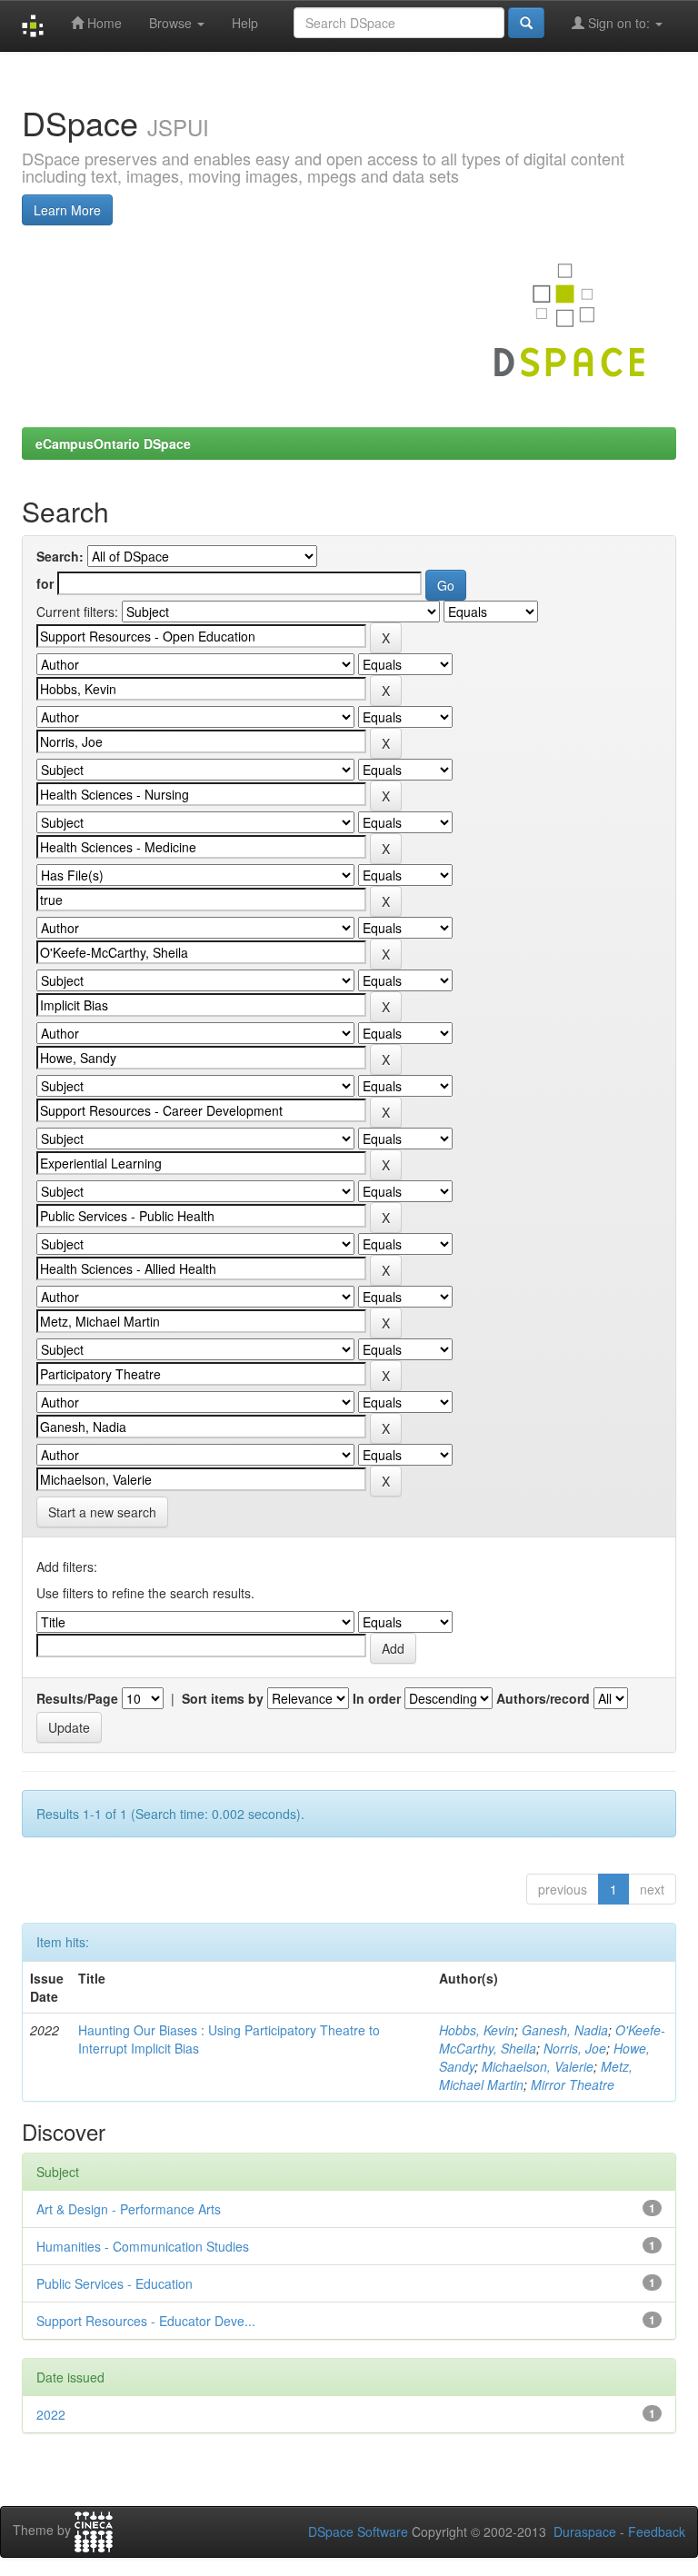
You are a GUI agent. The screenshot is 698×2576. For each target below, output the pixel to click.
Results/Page (77, 1698)
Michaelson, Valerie (538, 2066)
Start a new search (102, 1512)
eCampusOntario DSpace (113, 443)
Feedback (657, 2531)
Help (245, 23)
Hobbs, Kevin (477, 2030)
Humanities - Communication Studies (143, 2246)
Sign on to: (619, 23)
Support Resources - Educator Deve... (146, 2321)
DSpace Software (358, 2531)
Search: (60, 556)
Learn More (67, 210)
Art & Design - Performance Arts (129, 2209)
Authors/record (543, 1698)
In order (377, 1698)
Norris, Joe (575, 2048)
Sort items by (223, 1698)
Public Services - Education (115, 2283)
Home (103, 23)
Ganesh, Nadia (565, 2030)
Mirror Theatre (573, 2084)
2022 (51, 2414)
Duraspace (585, 2531)
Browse (172, 23)
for (45, 583)
